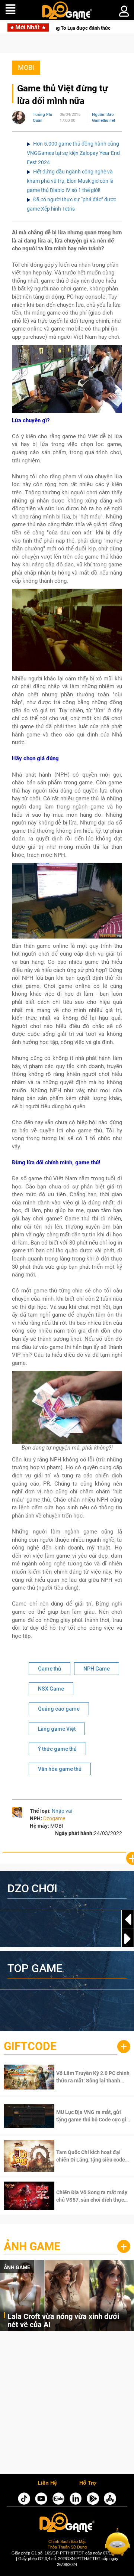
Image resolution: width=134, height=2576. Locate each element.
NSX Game (51, 1689)
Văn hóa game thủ (60, 1769)
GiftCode (30, 2046)
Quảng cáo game (59, 1709)
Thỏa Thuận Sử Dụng (67, 2547)
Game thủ (50, 1669)
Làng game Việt (57, 1729)
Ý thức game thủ (57, 1749)
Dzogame (54, 1818)
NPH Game (97, 1669)
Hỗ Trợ (88, 2483)
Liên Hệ (47, 2483)
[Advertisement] (67, 2405)
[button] (128, 1939)
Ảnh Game (32, 2246)
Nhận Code (83, 2077)
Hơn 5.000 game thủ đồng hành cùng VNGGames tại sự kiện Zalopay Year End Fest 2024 (73, 153)
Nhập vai (62, 1811)
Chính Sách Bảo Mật (67, 2541)
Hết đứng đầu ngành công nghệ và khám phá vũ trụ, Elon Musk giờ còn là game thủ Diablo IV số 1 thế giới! (70, 181)
